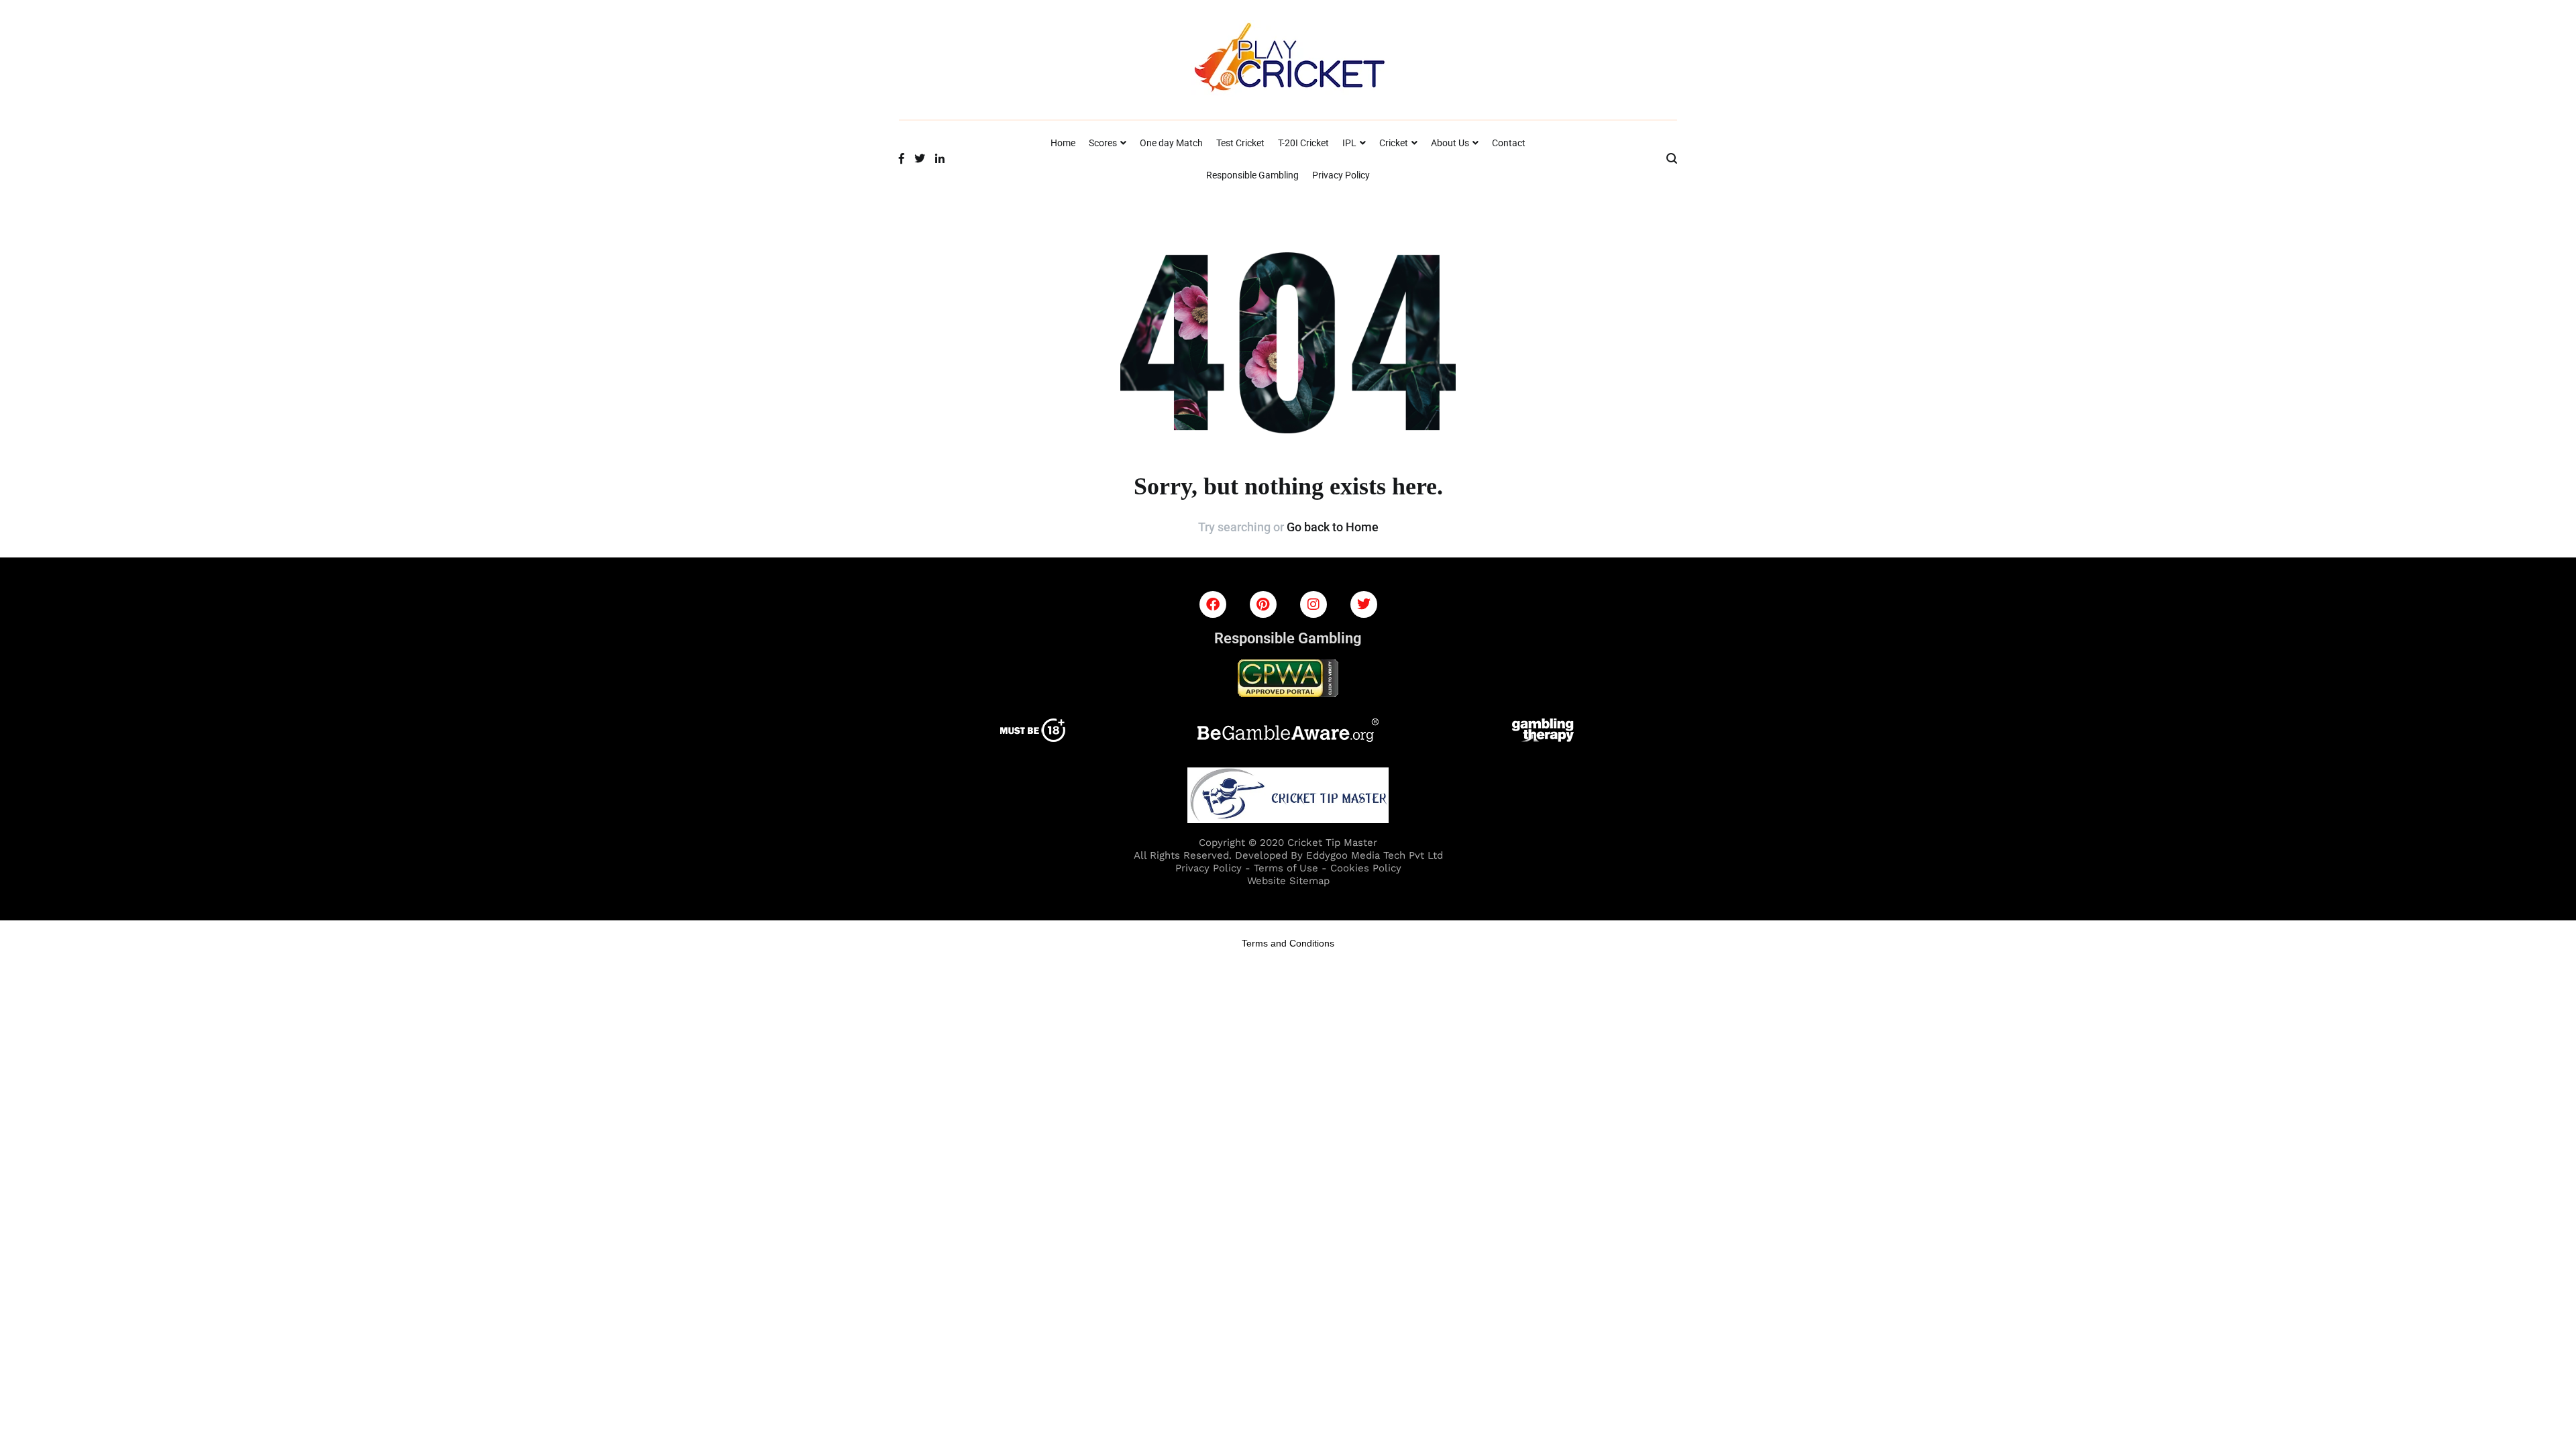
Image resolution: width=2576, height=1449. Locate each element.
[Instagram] (1313, 604)
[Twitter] (1364, 604)
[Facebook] (1213, 604)
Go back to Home (1333, 527)
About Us (1450, 143)
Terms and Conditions (1288, 943)
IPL (1349, 143)
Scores (1103, 143)
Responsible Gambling (1252, 175)
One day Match (1171, 143)
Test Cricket (1240, 143)
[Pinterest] (1263, 604)
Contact (1509, 143)
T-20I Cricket (1303, 143)
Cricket (1394, 143)
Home (1063, 143)
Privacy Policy (1341, 175)
